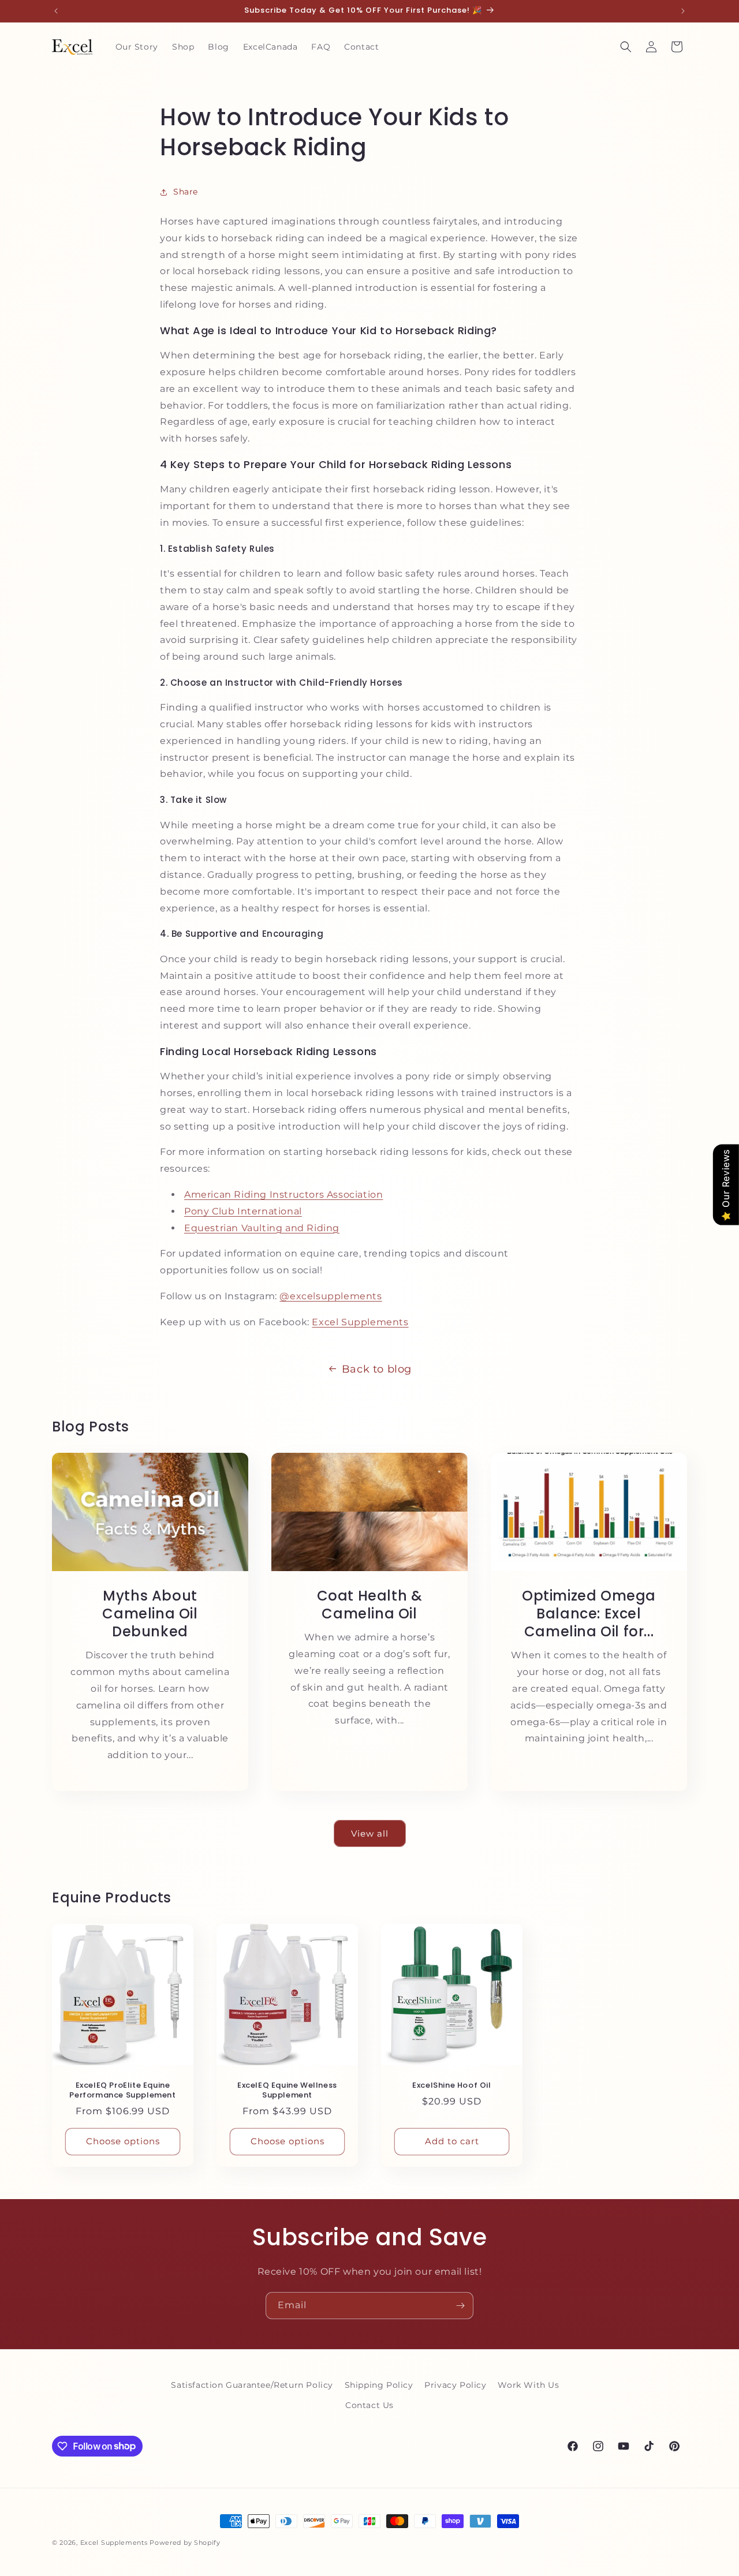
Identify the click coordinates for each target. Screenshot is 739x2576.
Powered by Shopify (185, 2543)
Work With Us (528, 2385)
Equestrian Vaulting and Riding (262, 1228)
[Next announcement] (683, 11)
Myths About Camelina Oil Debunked (150, 1614)
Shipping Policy (379, 2385)
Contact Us (369, 2405)
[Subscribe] (460, 2306)
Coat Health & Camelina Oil (370, 1605)
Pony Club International (243, 1211)
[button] (626, 47)
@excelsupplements (331, 1296)
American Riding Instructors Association (283, 1194)
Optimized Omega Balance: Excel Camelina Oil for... (589, 1614)
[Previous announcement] (56, 11)
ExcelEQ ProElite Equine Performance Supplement (122, 2091)
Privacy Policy (455, 2385)
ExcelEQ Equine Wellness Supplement (287, 2091)
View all (370, 1833)
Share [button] (186, 192)
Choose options (123, 2141)
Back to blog (377, 1369)
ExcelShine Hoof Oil (451, 2086)
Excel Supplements (360, 1322)
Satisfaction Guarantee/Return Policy (252, 2385)
